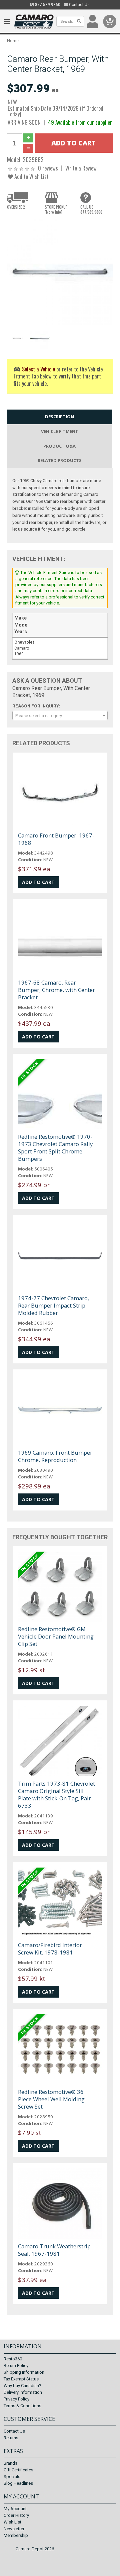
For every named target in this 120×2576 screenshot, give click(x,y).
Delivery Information (23, 2392)
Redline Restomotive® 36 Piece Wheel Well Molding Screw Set (51, 2099)
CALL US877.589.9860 (91, 209)
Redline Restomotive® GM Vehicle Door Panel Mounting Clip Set (56, 1636)
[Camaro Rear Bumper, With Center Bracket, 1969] (60, 272)
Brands (10, 2463)
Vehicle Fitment (60, 431)
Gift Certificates (18, 2470)
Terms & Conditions (22, 2406)
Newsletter (14, 2529)
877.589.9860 (47, 5)
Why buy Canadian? (22, 2386)
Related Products (60, 460)
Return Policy (16, 2366)
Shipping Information (24, 2372)
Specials (12, 2477)
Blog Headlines (18, 2483)
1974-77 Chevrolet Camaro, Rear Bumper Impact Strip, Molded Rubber (53, 1305)
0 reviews (48, 168)
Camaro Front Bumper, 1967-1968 (56, 839)
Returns (11, 2438)
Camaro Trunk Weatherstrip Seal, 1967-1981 (54, 2250)
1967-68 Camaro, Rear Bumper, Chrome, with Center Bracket (56, 990)
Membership (16, 2535)
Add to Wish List (31, 176)
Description (59, 417)
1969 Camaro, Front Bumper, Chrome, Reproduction (56, 1456)
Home (13, 41)
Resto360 (13, 2359)
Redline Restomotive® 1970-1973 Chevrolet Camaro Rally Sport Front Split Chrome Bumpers (55, 1148)
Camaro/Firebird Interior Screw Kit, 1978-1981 (50, 1949)
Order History (16, 2515)
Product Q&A (59, 446)
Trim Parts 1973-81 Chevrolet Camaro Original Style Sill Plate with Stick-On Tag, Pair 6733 (56, 1795)
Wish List (12, 2522)
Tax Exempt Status (21, 2379)
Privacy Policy (16, 2399)
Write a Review (81, 168)
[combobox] (60, 715)
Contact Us (79, 5)
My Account (15, 2509)
